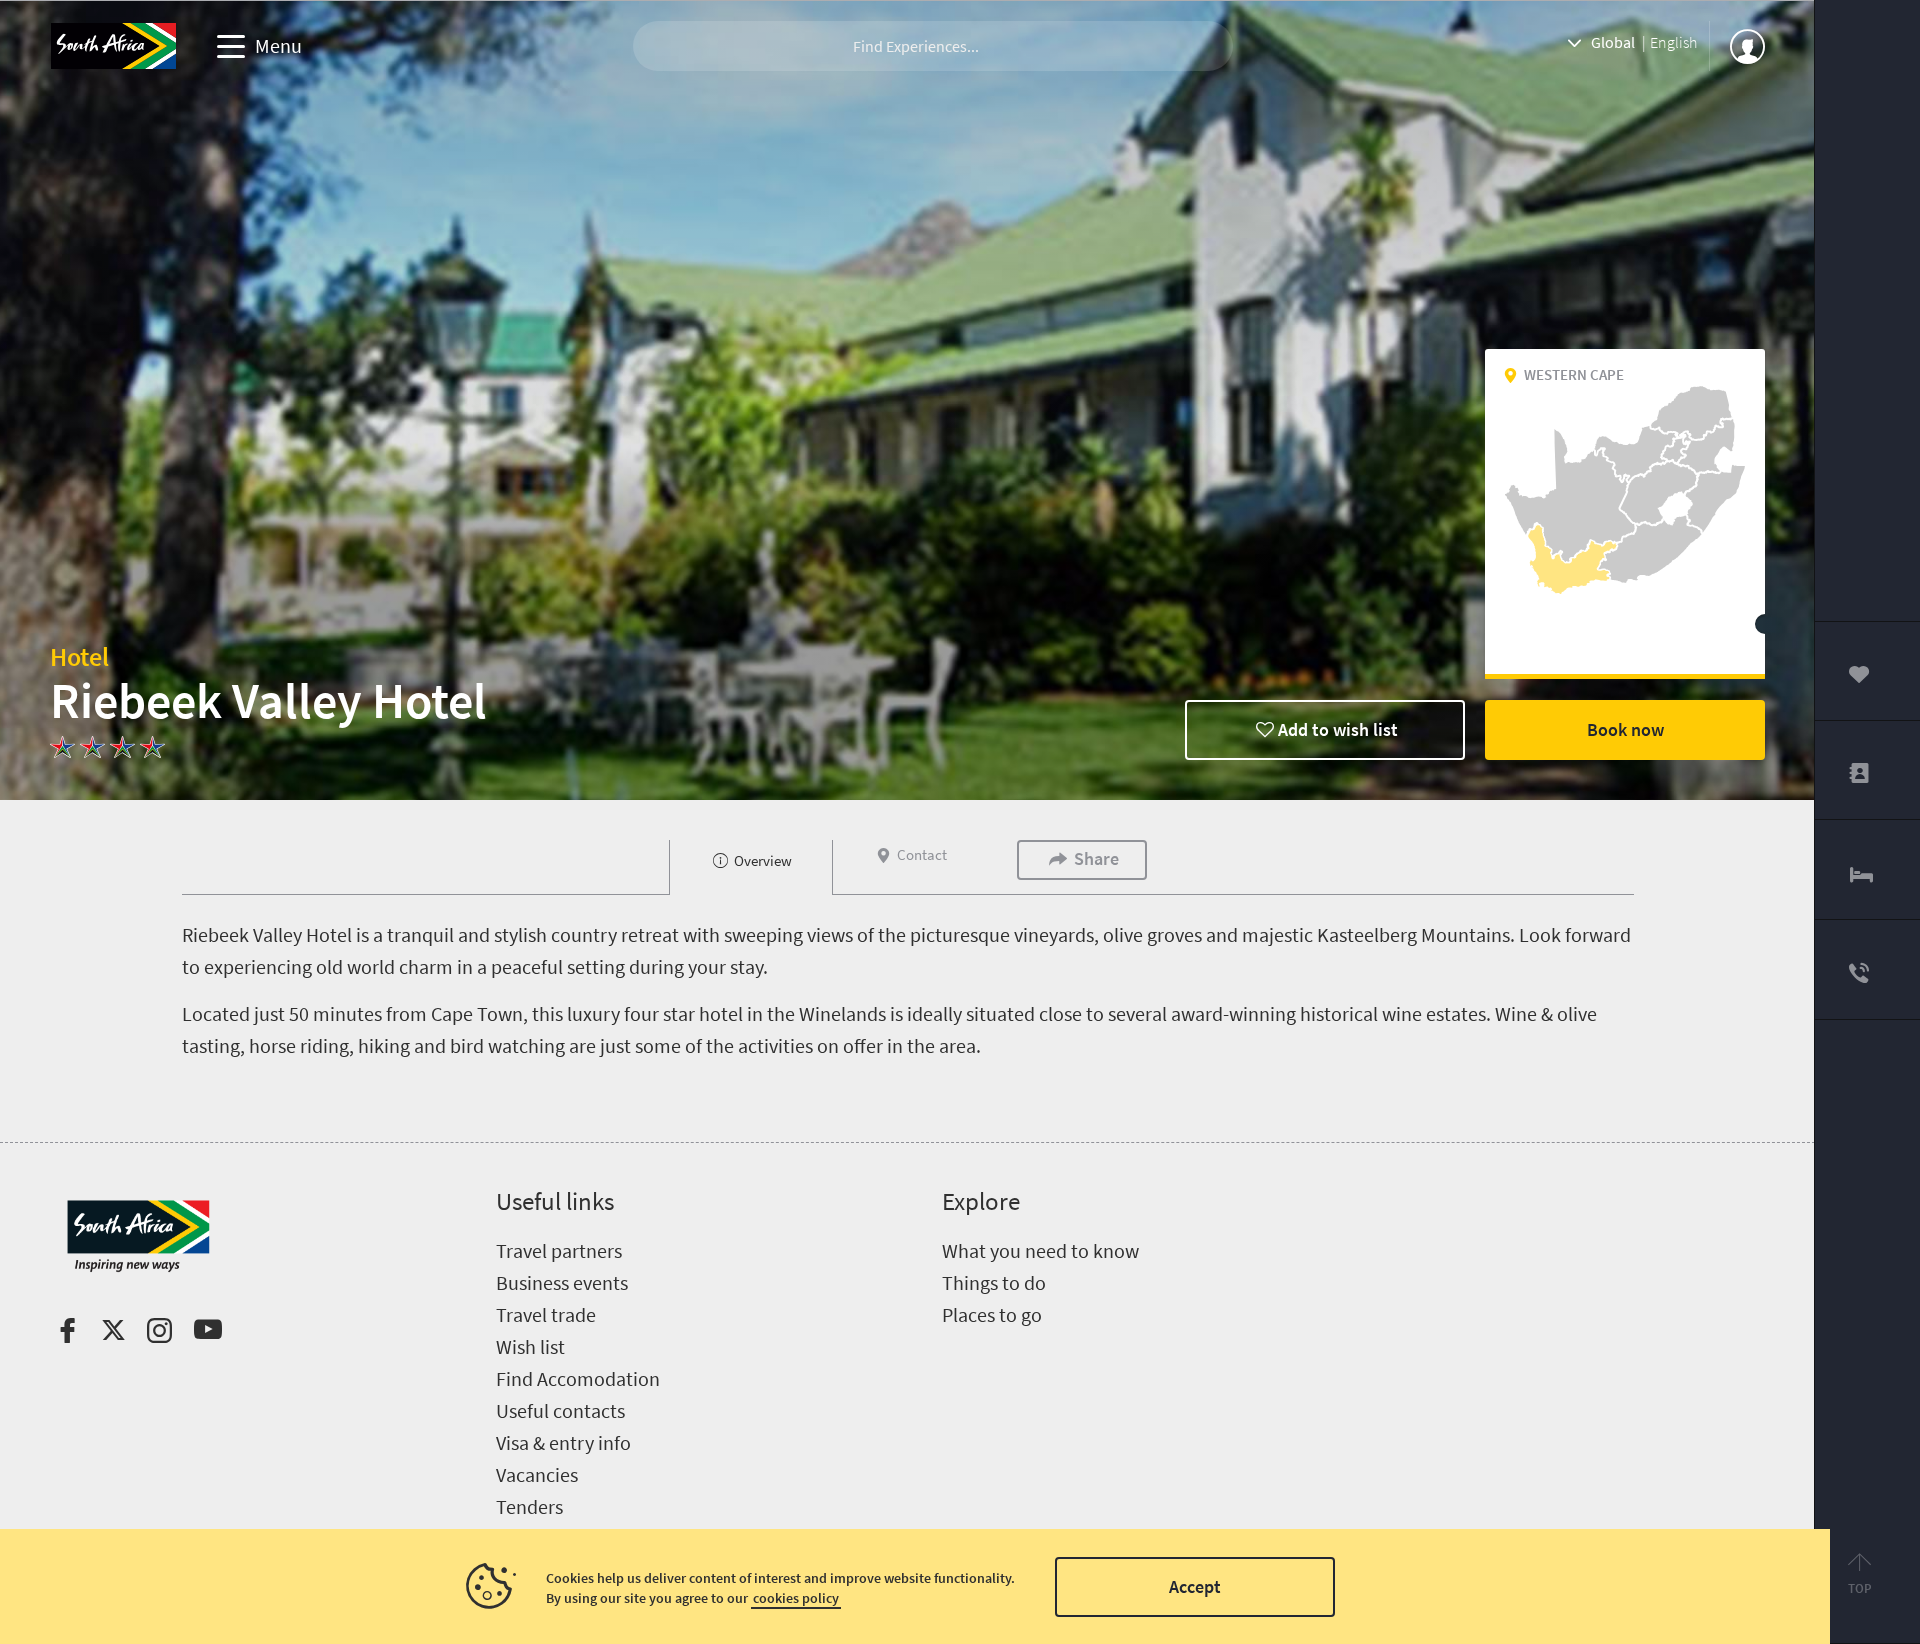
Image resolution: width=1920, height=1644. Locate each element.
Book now (1625, 729)
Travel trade (546, 1314)
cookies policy (796, 1598)
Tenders (529, 1506)
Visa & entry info (563, 1442)
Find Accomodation (578, 1378)
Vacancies (537, 1474)
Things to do (994, 1282)
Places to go (992, 1314)
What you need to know (1040, 1250)
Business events (562, 1282)
